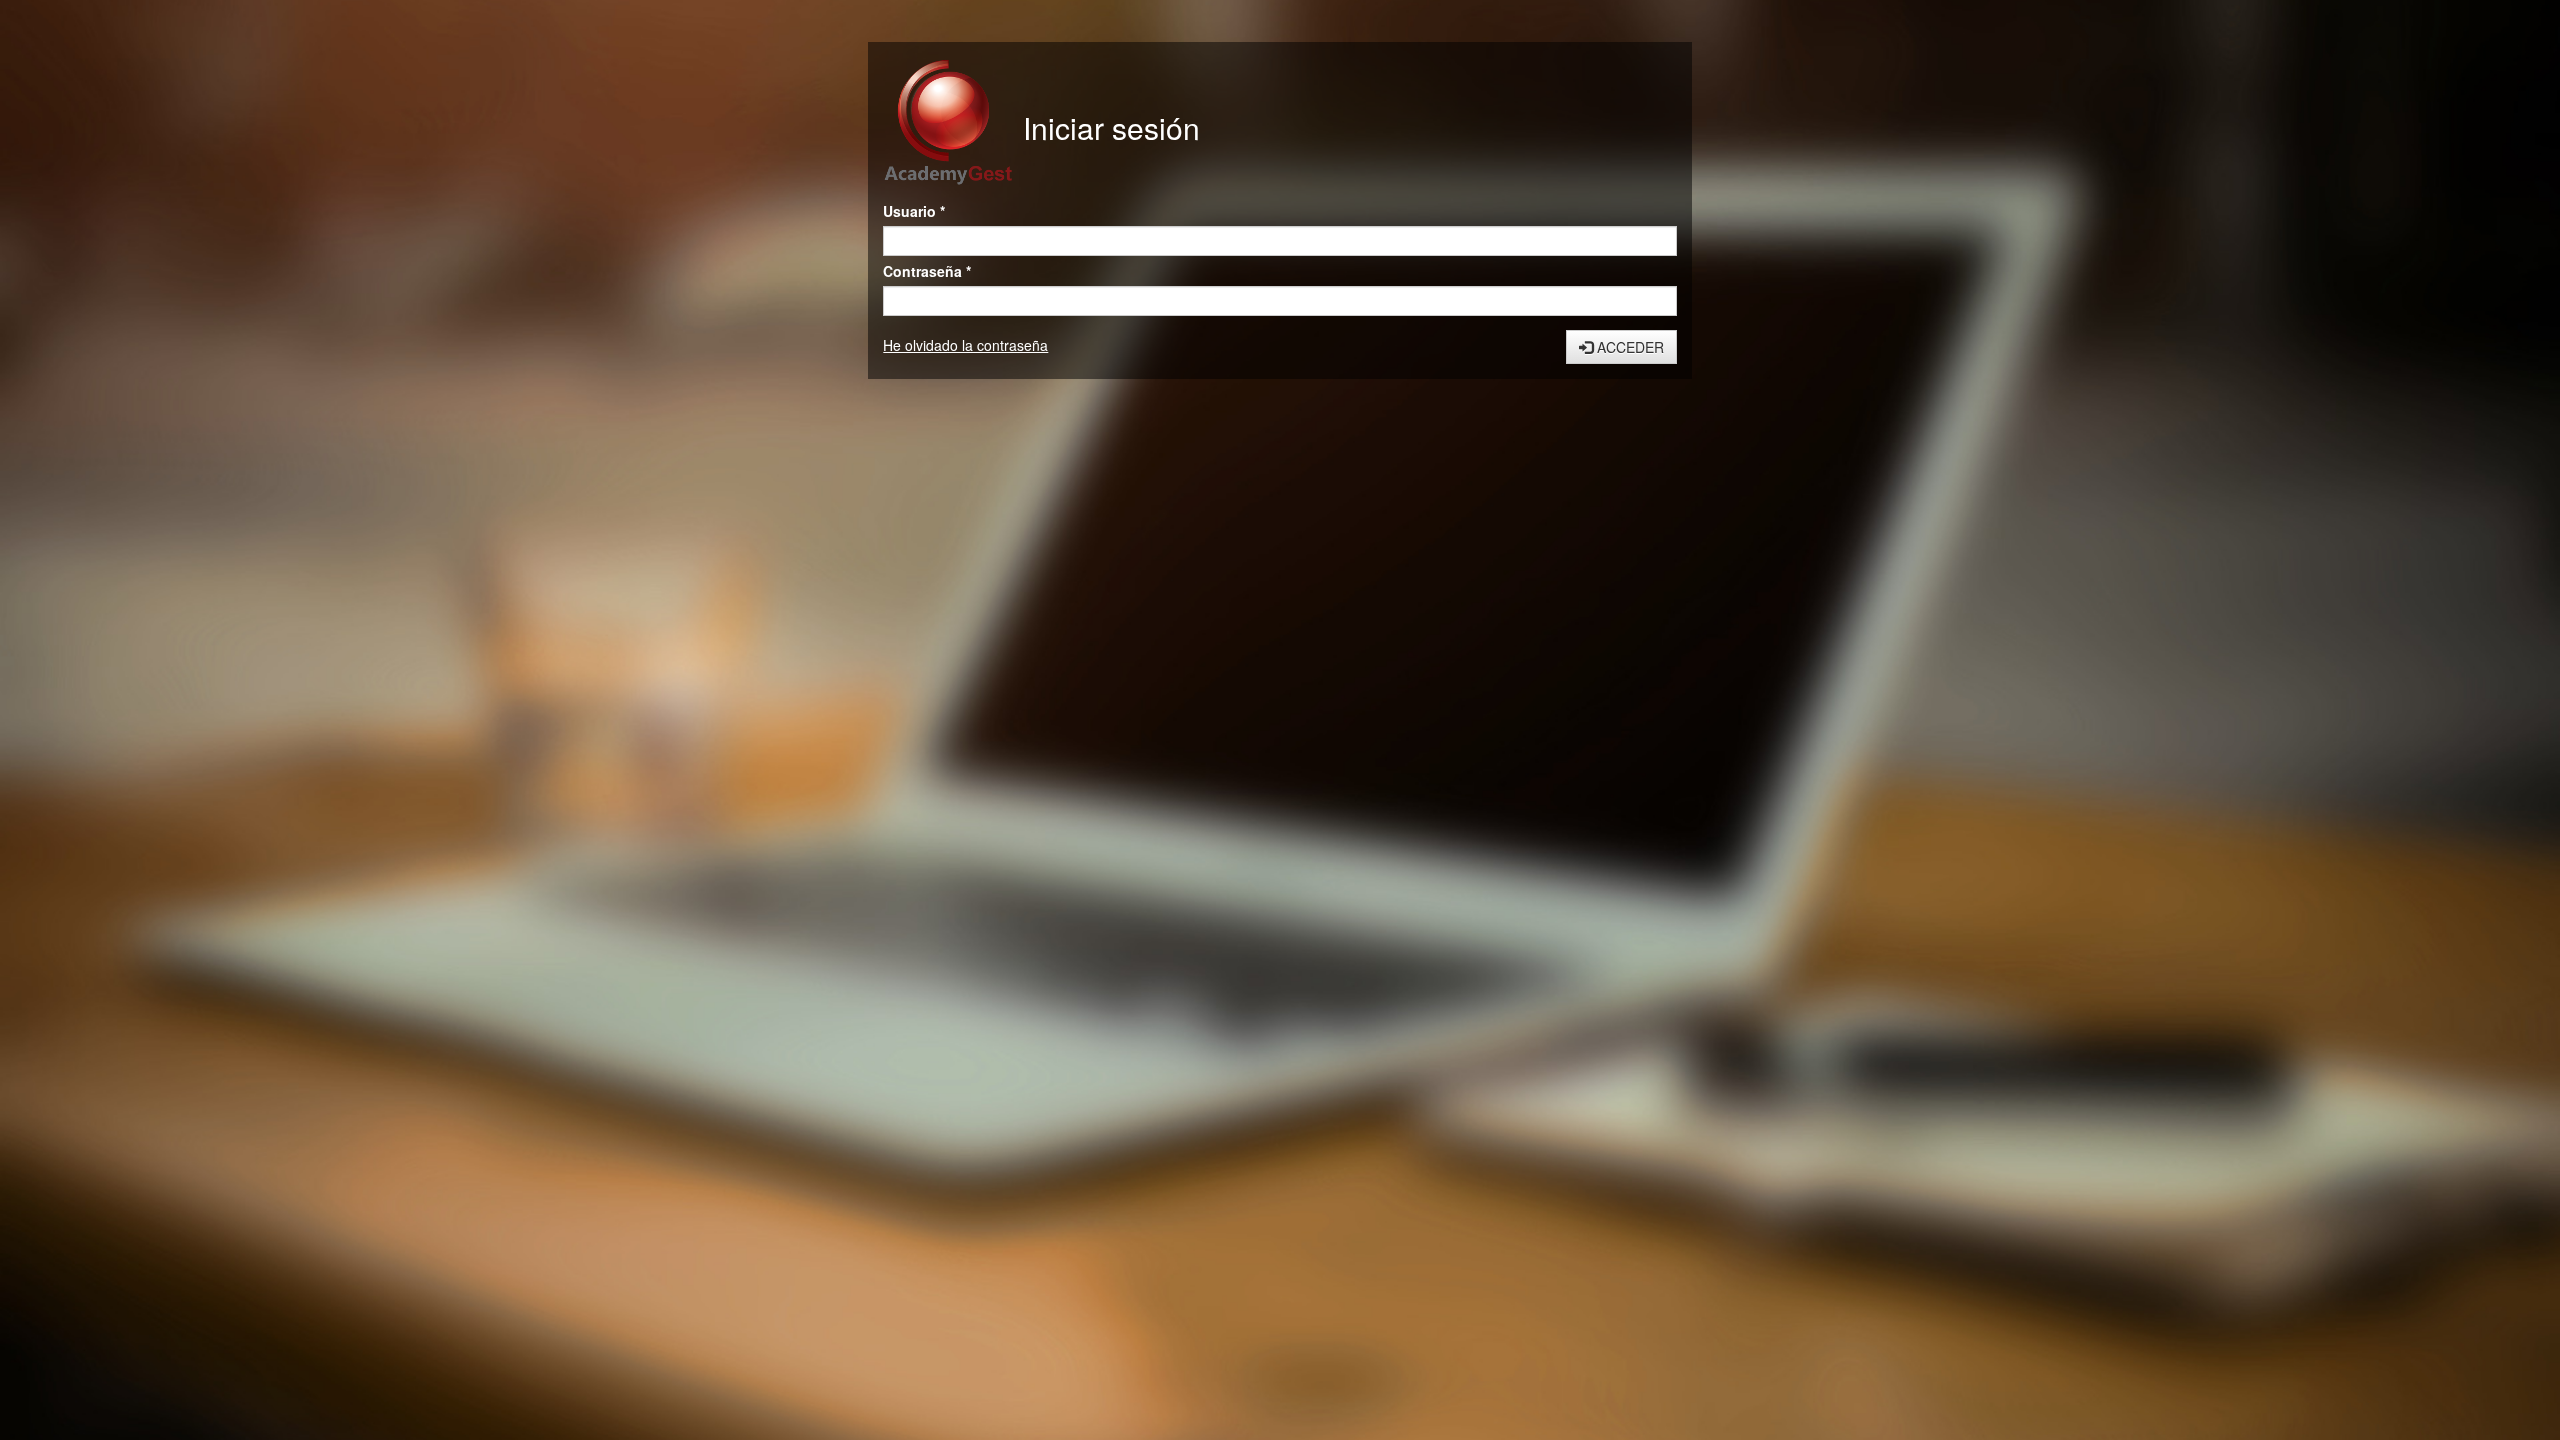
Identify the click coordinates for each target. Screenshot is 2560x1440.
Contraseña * (927, 271)
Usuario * (914, 211)
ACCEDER (1628, 347)
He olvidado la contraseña (965, 345)
